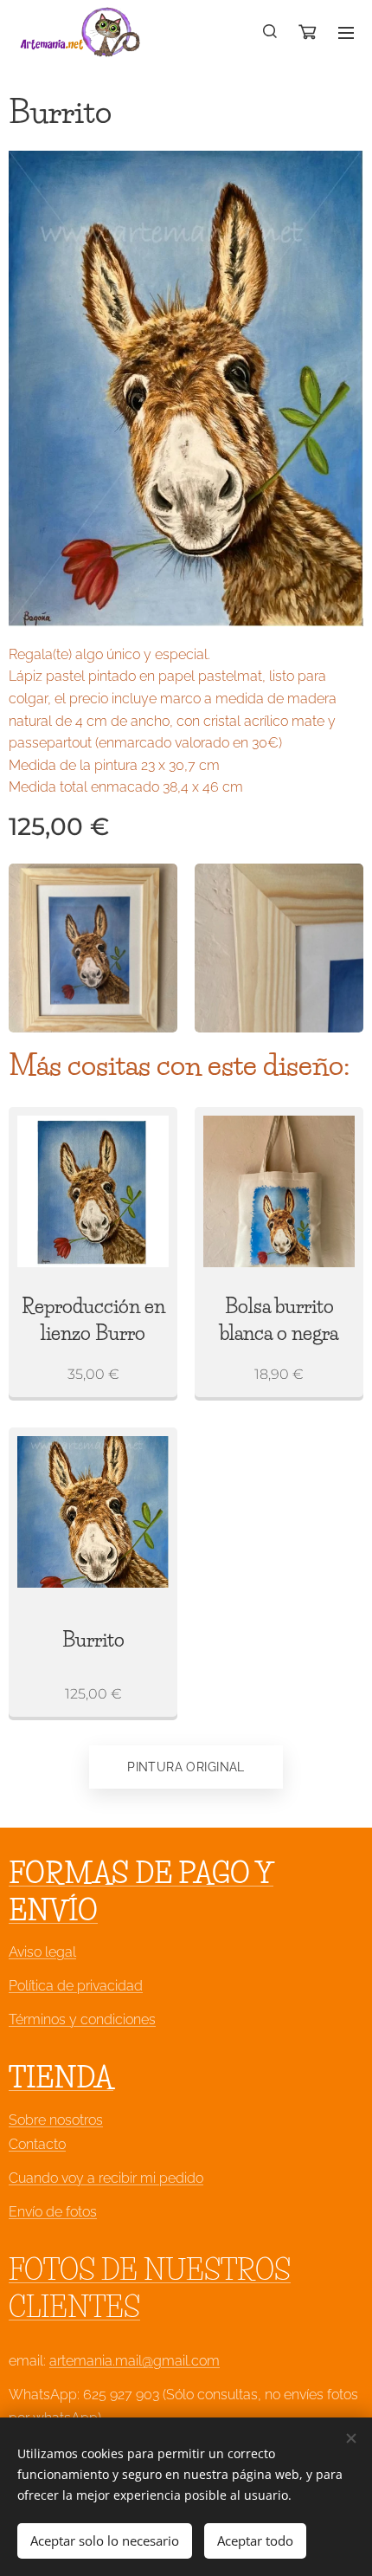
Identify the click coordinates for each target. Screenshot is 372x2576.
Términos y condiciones (82, 2019)
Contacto (37, 2144)
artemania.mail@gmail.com (135, 2361)
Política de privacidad (76, 1986)
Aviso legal (42, 1952)
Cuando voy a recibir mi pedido (106, 2178)
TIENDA (61, 2078)
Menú (346, 32)
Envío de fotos (53, 2212)
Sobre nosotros (56, 2120)
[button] (271, 32)
